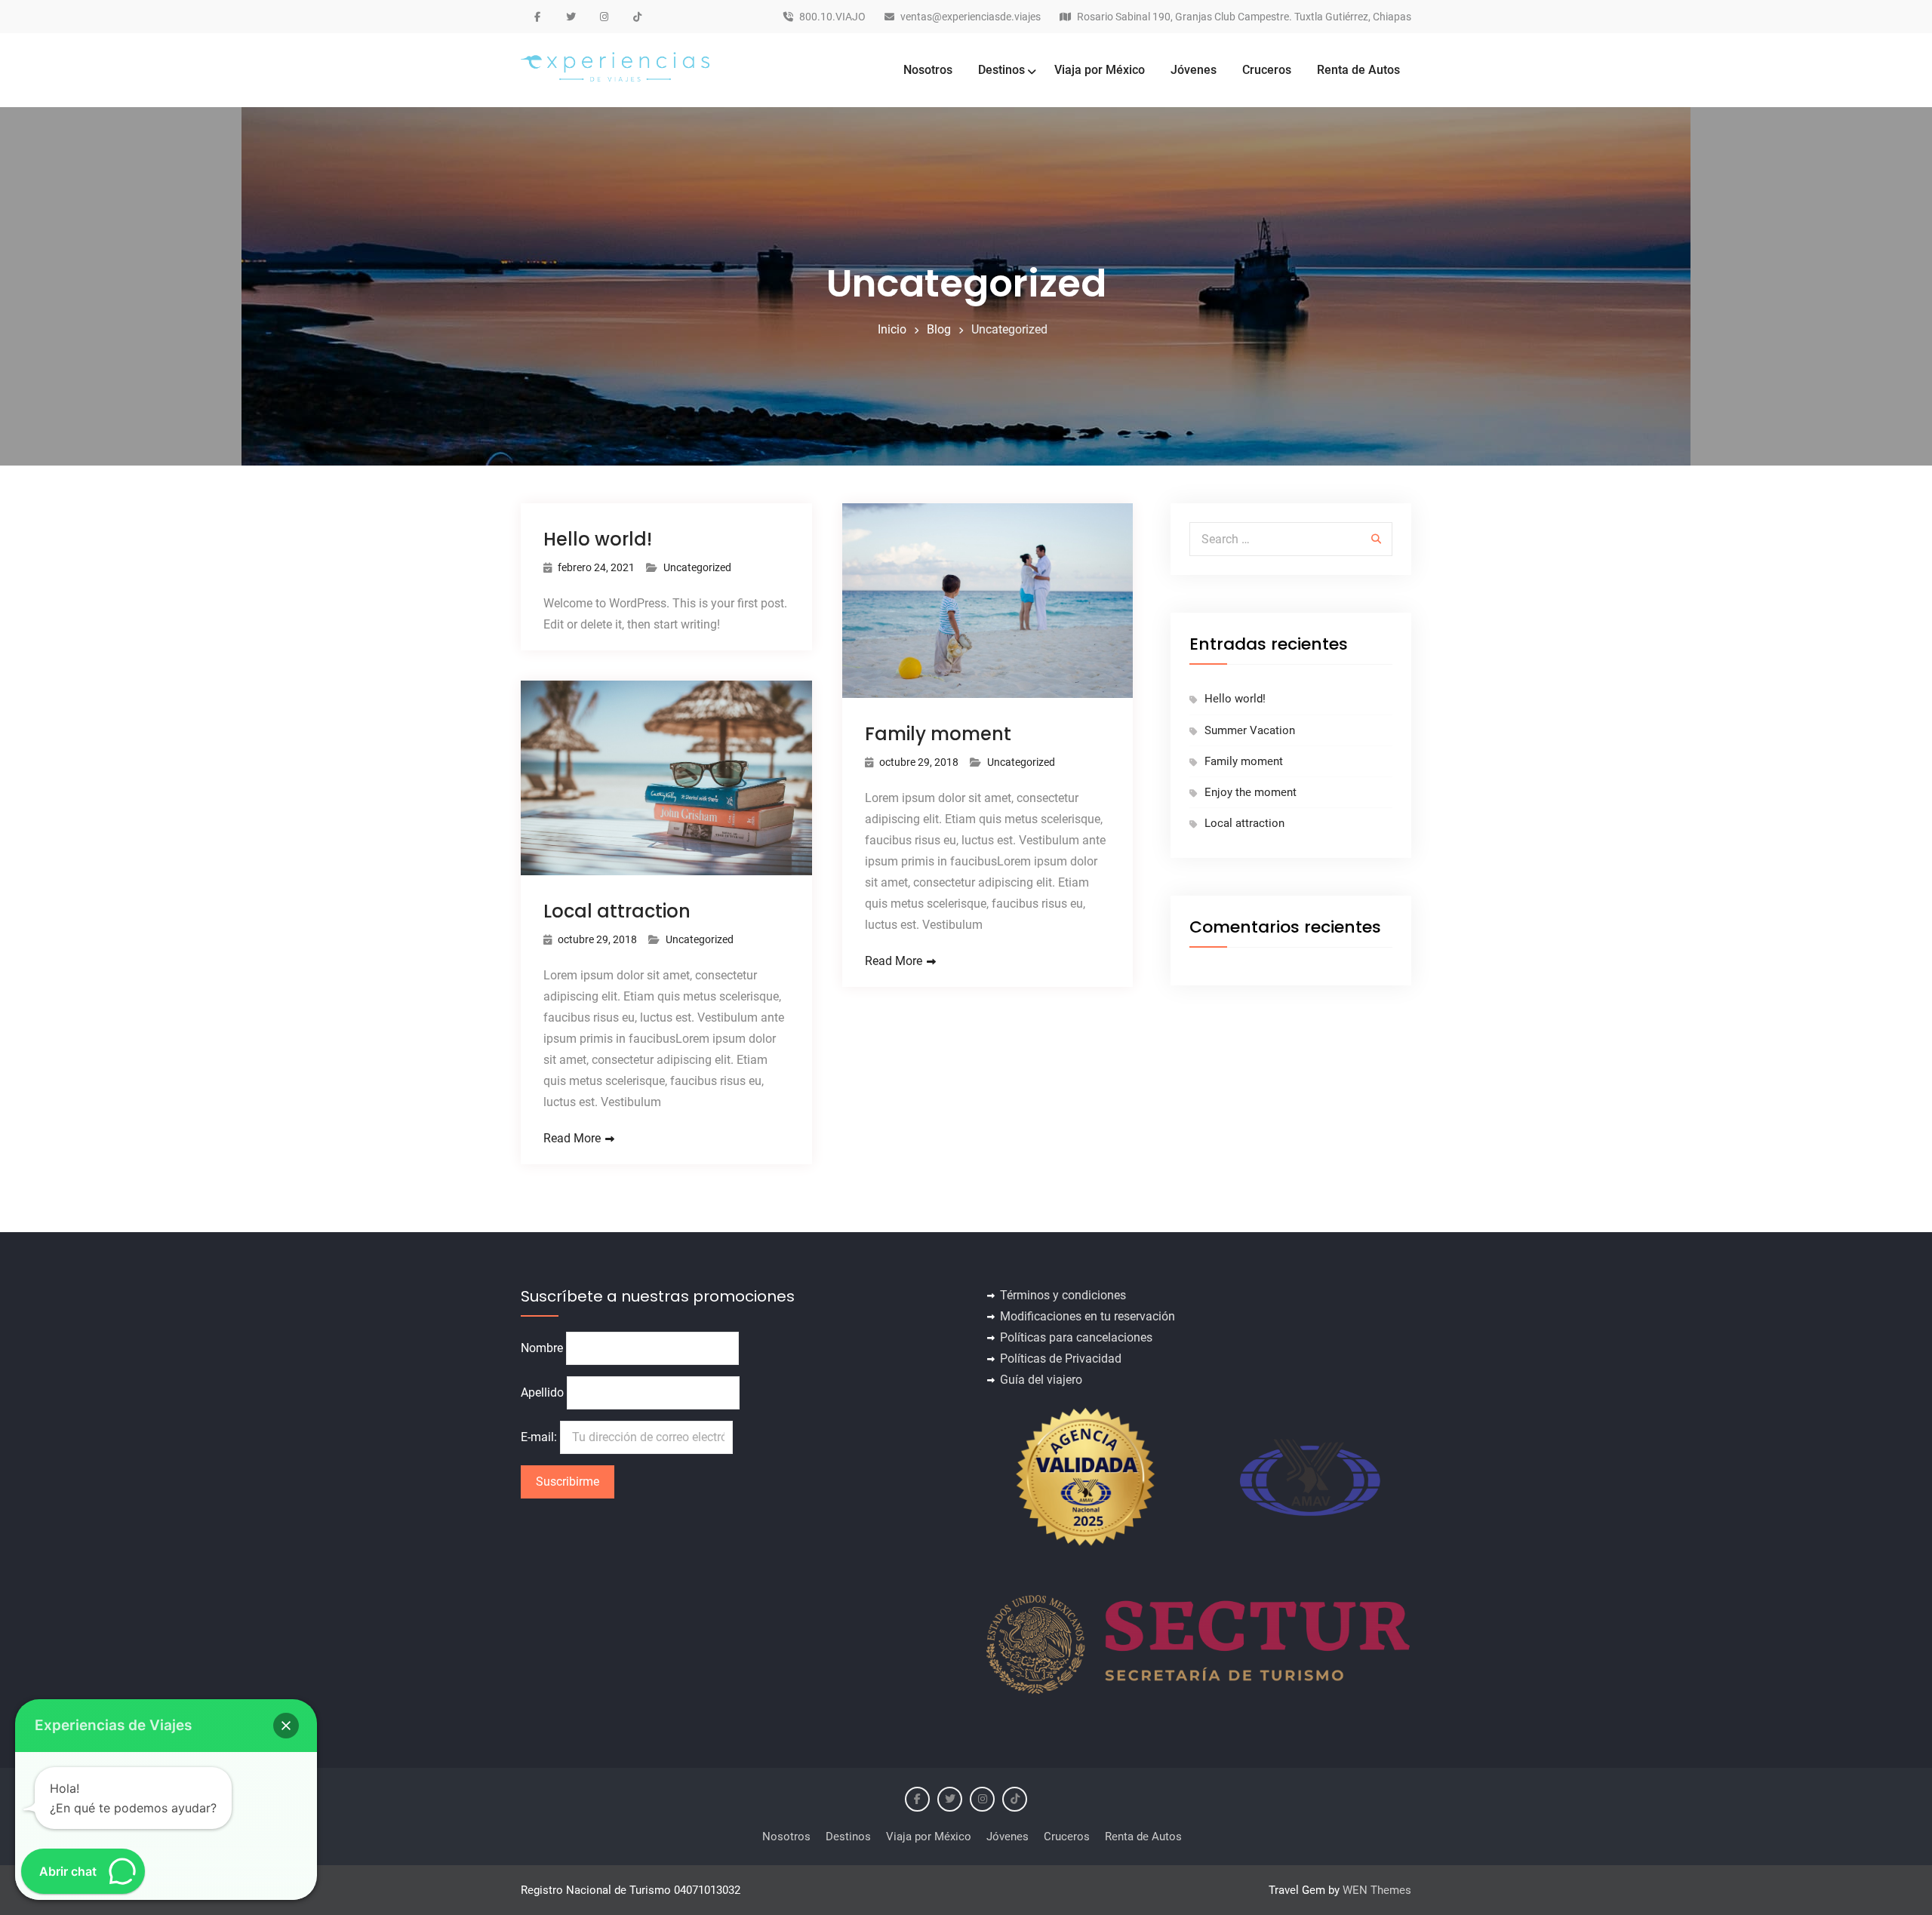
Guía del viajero (1041, 1380)
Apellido (542, 1392)
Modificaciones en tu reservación (1088, 1316)
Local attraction (617, 911)
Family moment (938, 734)
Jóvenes (1194, 70)
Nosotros (928, 70)
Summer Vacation (1250, 730)
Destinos (1001, 70)
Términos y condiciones (1063, 1295)
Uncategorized (697, 567)
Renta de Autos (1358, 70)
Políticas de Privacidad (1061, 1359)
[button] (286, 1726)
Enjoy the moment (1251, 792)
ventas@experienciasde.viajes (971, 17)
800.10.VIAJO (832, 17)
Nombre (542, 1348)
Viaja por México (1100, 70)
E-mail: (540, 1437)
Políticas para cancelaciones (1076, 1337)
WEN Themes (1377, 1890)
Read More (894, 961)
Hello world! (598, 539)
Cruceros (1267, 70)
